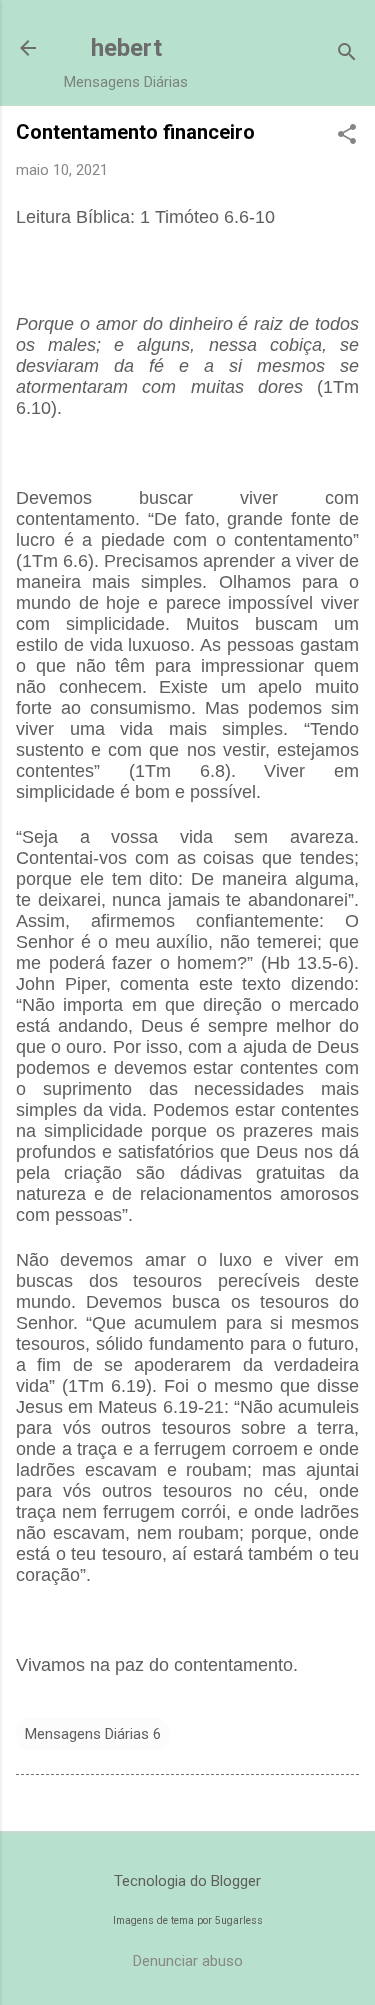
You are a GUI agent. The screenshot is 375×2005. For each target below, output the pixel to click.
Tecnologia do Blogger (187, 1881)
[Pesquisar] (347, 54)
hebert (126, 48)
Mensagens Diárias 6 (93, 1734)
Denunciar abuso (188, 1961)
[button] (347, 136)
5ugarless (239, 1920)
